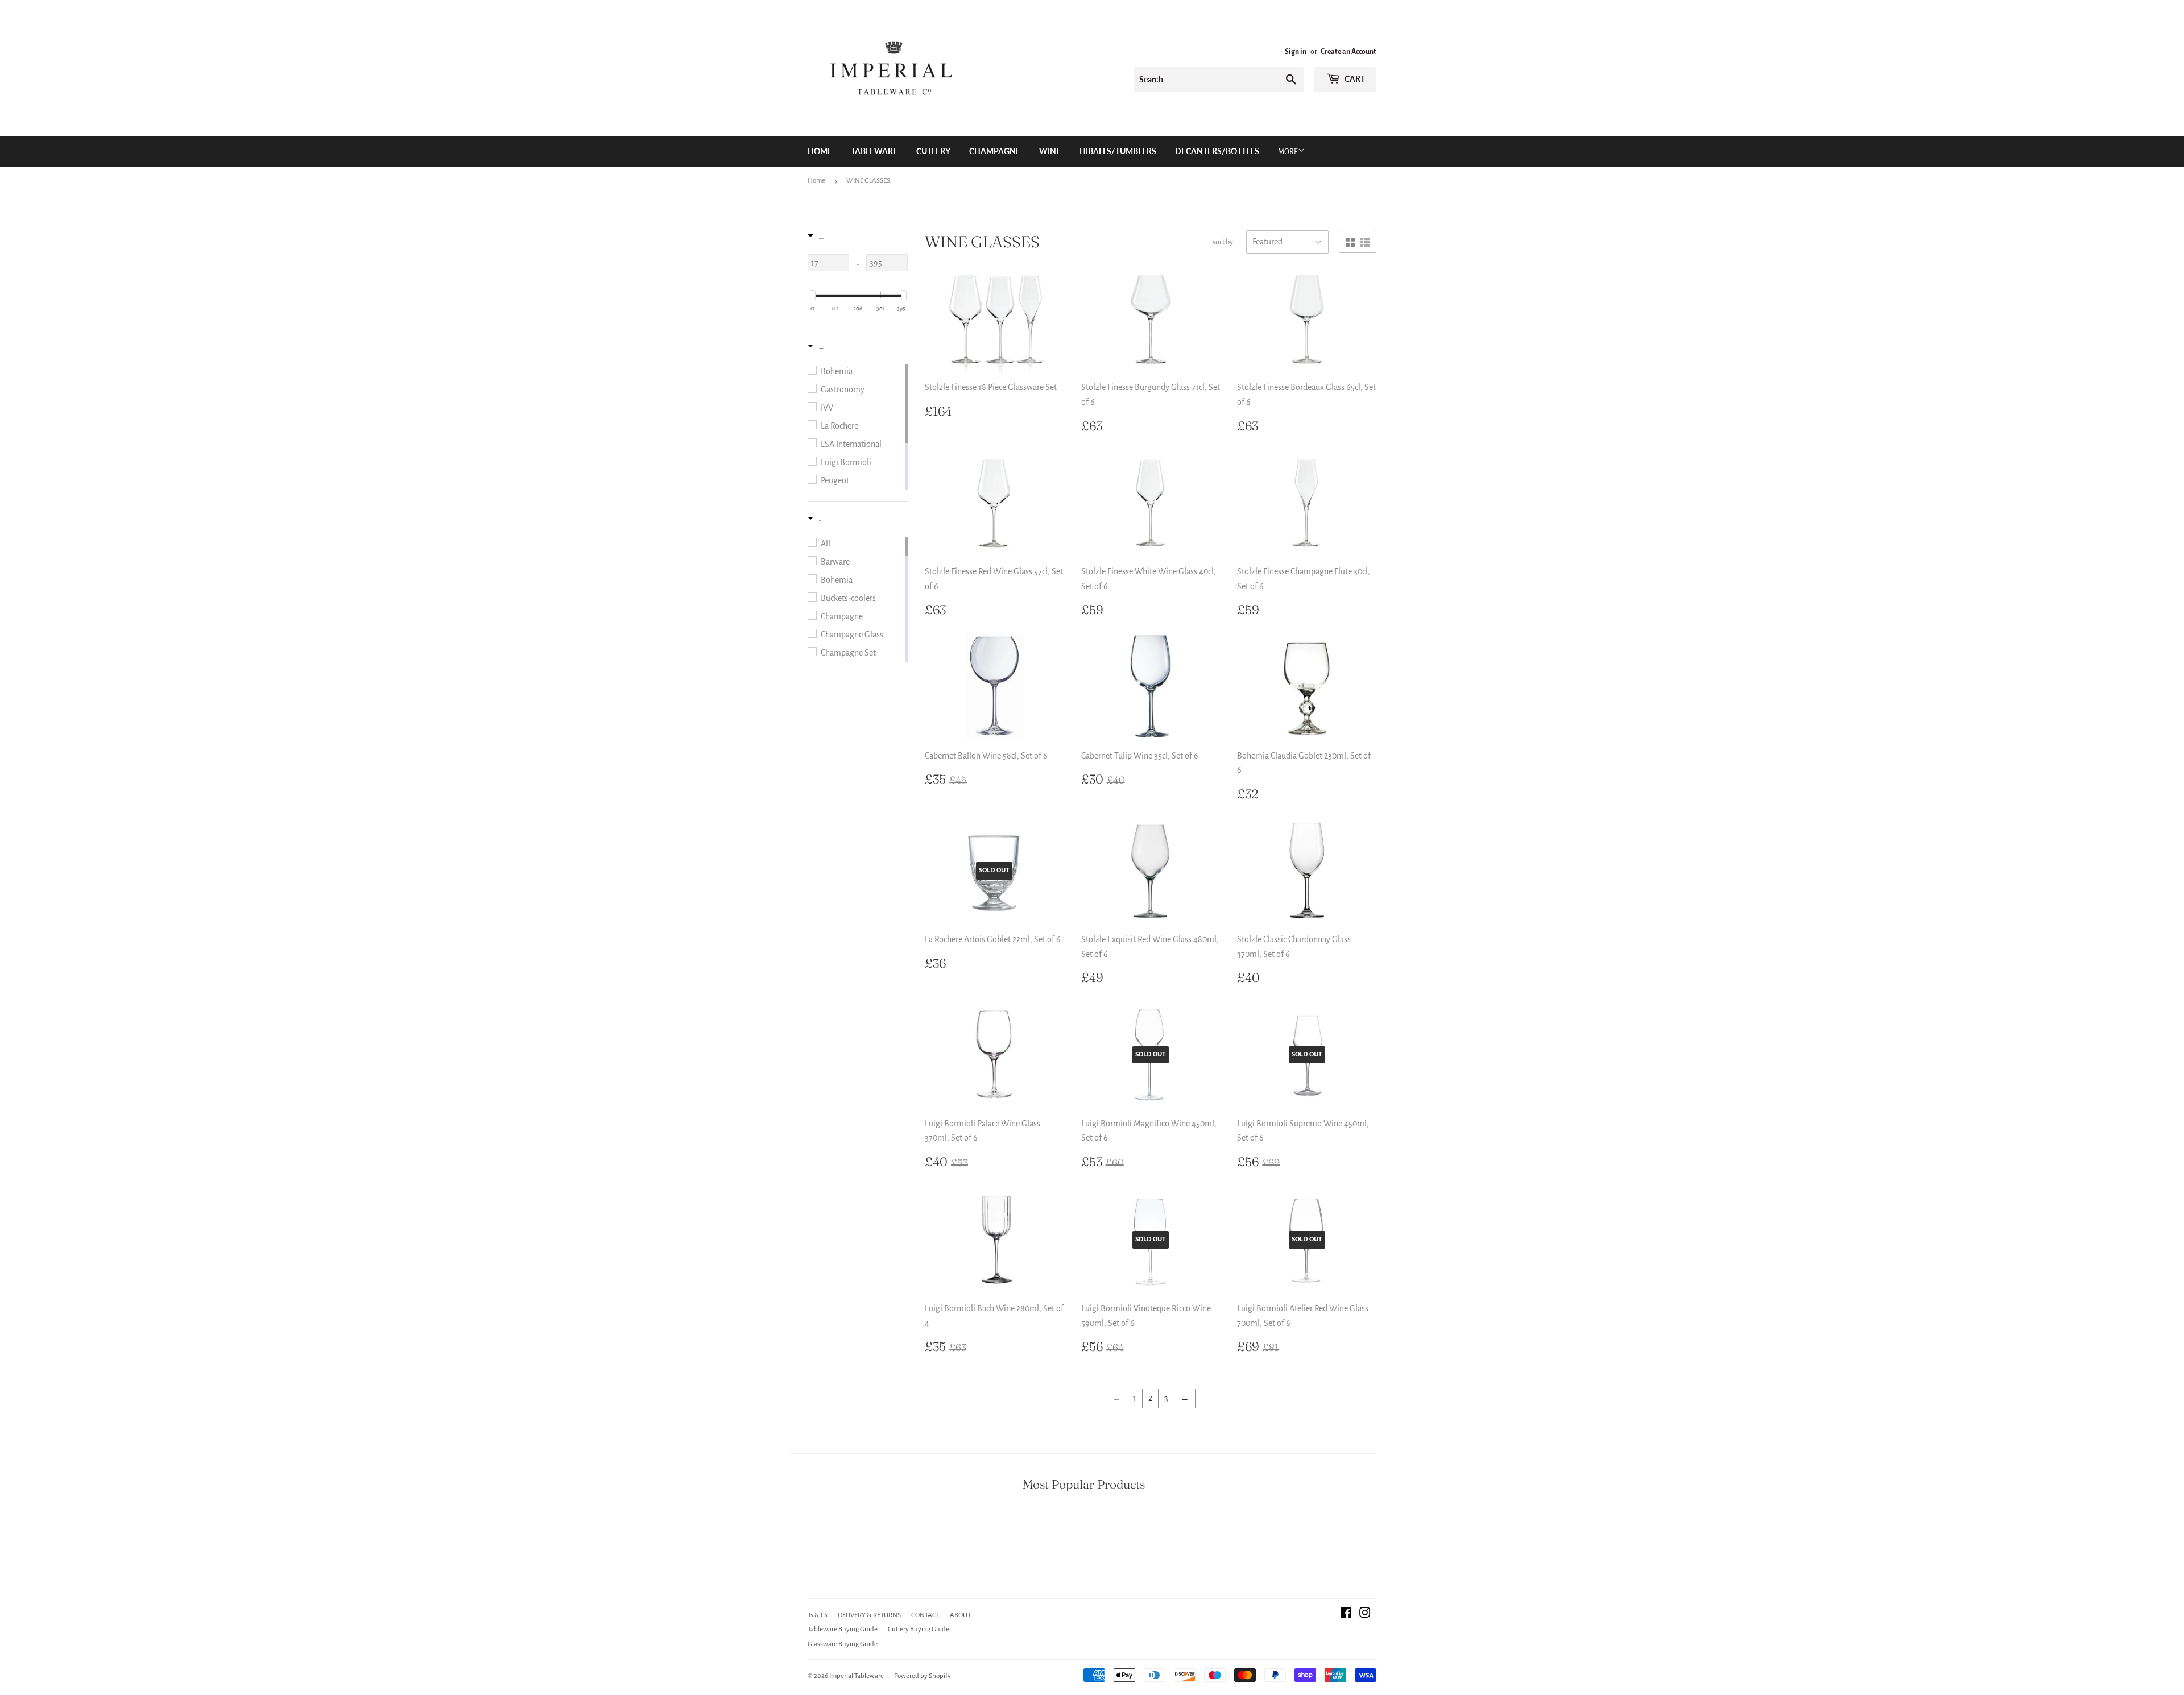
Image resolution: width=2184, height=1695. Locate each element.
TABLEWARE (874, 151)
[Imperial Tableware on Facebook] (1346, 1614)
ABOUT (960, 1615)
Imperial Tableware (857, 1676)
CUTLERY (933, 151)
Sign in (1296, 52)
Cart (1354, 79)
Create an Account (1349, 52)
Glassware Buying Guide (843, 1644)
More (1288, 152)
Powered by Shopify (923, 1676)
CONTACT (925, 1615)
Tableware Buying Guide (843, 1629)
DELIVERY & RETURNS (869, 1615)
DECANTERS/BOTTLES (1217, 151)
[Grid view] (1350, 243)
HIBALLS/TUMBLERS (1118, 151)
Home (820, 151)
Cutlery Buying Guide (919, 1629)
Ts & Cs (818, 1615)
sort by (1223, 242)
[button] (816, 239)
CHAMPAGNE (995, 151)
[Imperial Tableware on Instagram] (1365, 1614)
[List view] (1365, 243)
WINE (1050, 151)
